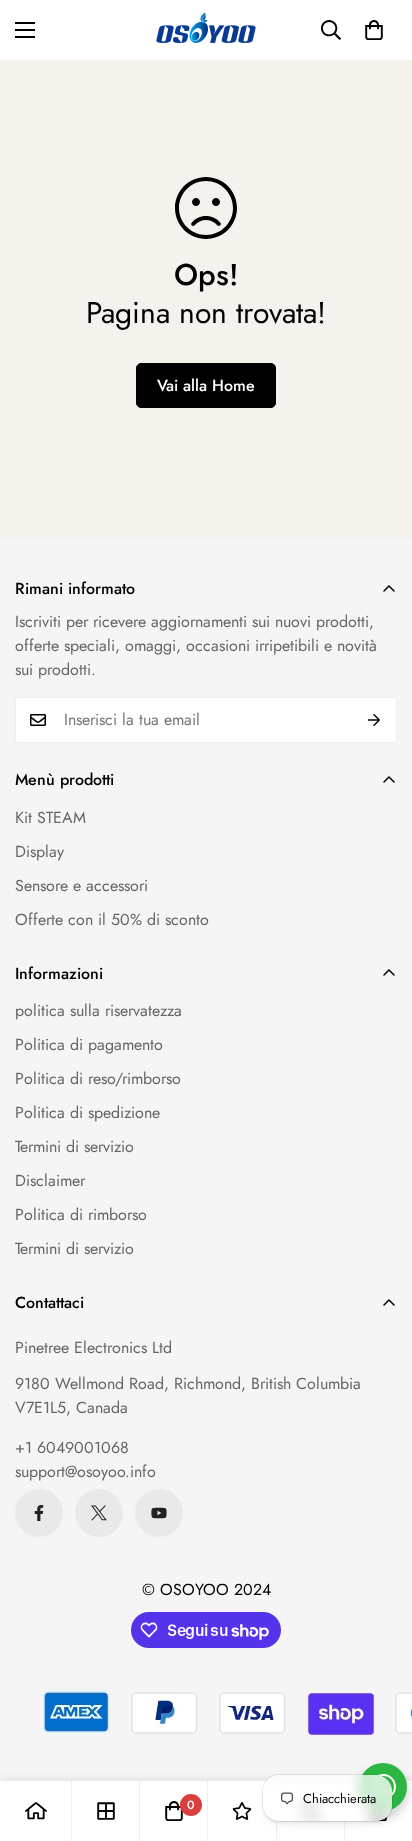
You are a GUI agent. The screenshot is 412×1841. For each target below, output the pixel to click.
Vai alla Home (206, 385)
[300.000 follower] (39, 1513)
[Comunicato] (159, 1513)
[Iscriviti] (374, 720)
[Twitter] (99, 1513)
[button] (374, 30)
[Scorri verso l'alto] (376, 1735)
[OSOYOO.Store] (206, 30)
